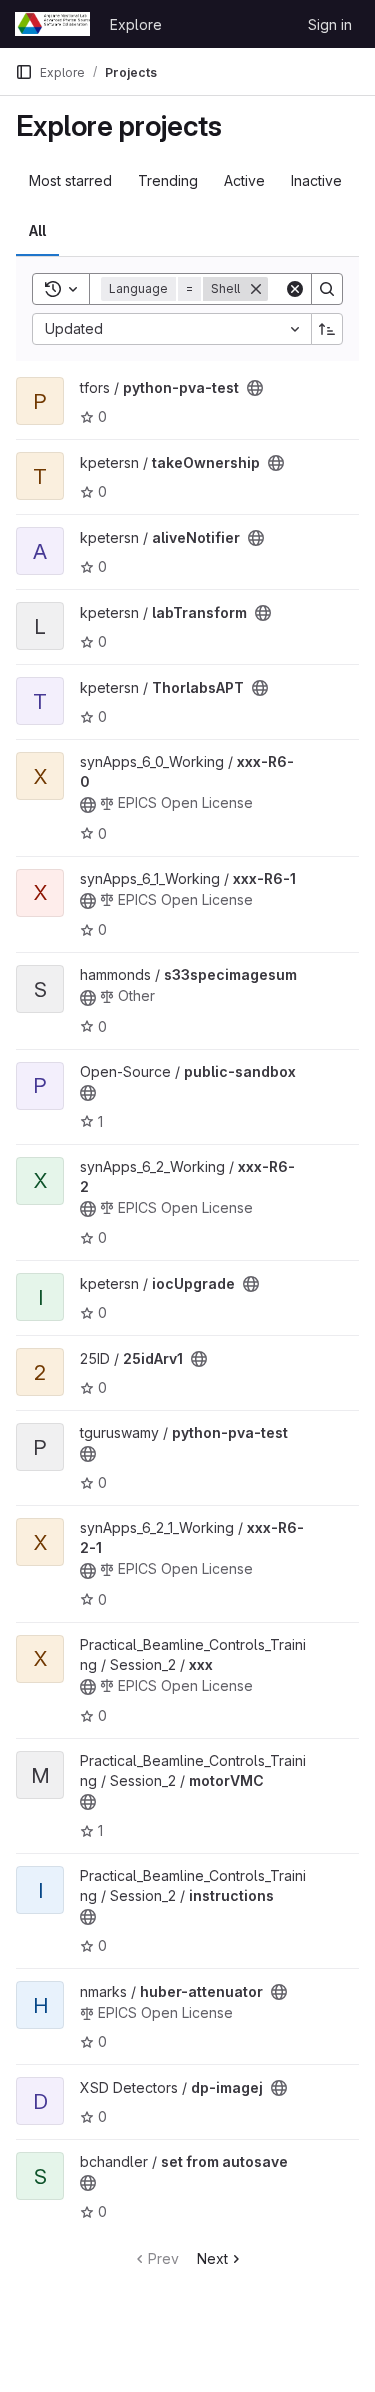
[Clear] (295, 289)
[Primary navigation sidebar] (24, 72)
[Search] (327, 289)
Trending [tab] (168, 180)
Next (212, 2258)
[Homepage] (52, 24)
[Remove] (256, 289)
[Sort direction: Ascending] (327, 329)
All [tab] (37, 230)
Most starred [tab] (70, 180)
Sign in (330, 24)
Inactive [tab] (316, 180)
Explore (136, 24)
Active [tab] (244, 180)
